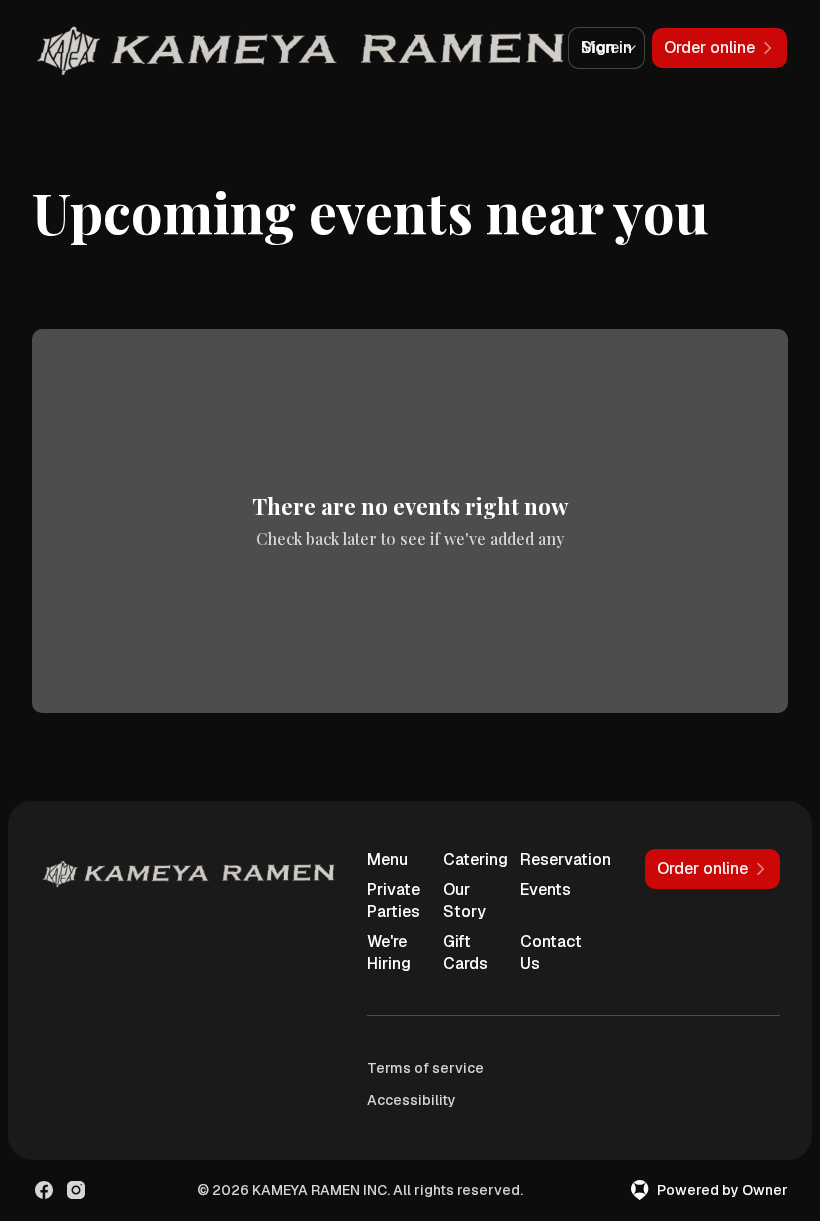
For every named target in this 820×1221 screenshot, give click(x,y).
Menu (387, 859)
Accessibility (411, 1100)
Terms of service (425, 1068)
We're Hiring (389, 952)
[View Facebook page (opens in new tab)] (44, 1190)
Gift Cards (465, 952)
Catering (473, 859)
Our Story (464, 900)
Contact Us (550, 952)
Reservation (550, 859)
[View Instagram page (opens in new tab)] (76, 1190)
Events (545, 889)
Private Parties (393, 900)
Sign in (606, 47)
